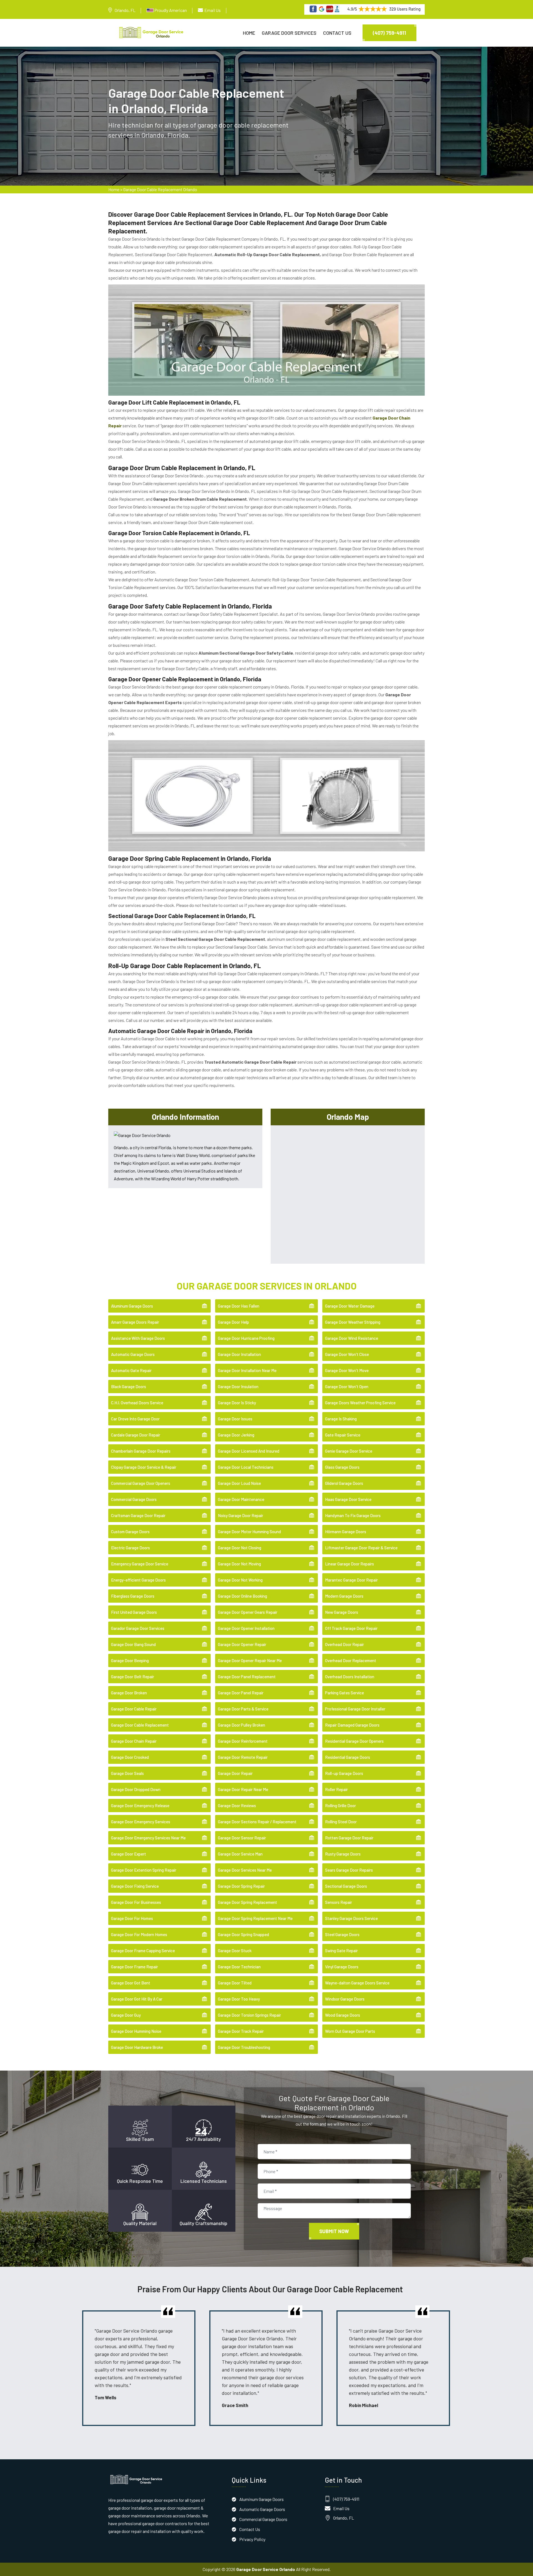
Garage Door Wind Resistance (352, 1338)
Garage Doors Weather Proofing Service (360, 1403)
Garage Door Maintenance (241, 1499)
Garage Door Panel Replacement (247, 1677)
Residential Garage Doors (348, 1757)
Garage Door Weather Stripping (353, 1322)
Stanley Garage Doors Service (351, 1918)
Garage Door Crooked (130, 1757)
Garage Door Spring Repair (241, 1886)
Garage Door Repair (235, 1773)
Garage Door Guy (126, 2015)
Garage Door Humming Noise (136, 2031)
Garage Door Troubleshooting (244, 2047)
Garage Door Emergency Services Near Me (148, 1838)
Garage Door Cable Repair (134, 1709)
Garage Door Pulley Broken (242, 1725)
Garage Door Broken (129, 1693)
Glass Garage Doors (342, 1467)
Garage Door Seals (127, 1773)
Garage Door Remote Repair (243, 1757)
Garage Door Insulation (238, 1386)
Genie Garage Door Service (349, 1451)
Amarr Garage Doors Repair (135, 1322)
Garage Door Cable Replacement (140, 1725)
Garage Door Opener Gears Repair (248, 1612)
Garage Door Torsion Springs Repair (249, 2015)
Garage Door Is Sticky (237, 1403)
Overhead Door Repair (345, 1644)
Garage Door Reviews (237, 1806)
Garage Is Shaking (341, 1419)
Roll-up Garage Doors (344, 1773)
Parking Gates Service (345, 1693)
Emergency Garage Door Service (140, 1564)
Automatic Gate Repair (131, 1370)
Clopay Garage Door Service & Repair (144, 1467)
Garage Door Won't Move (347, 1370)
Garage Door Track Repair (241, 2031)
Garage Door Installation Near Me (247, 1370)
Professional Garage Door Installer (355, 1709)
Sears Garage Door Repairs (349, 1870)
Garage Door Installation (239, 1354)
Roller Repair (336, 1789)
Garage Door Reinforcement (243, 1741)
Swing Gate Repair (341, 1951)
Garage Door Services (289, 33)
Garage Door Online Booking (242, 1596)
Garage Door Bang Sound (133, 1644)
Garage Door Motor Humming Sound (249, 1532)
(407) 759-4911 (389, 33)
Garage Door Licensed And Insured (249, 1451)
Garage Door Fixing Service (135, 1886)
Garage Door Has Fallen (239, 1306)
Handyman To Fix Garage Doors (353, 1515)
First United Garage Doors (134, 1612)
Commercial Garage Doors (134, 1499)
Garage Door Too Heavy (239, 1999)
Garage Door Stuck (235, 1951)
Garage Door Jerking (236, 1435)
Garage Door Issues (235, 1419)
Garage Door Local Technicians (246, 1467)
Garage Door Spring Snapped (243, 1934)
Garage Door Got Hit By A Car (137, 1999)
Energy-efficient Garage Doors (138, 1580)
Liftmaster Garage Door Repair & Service (361, 1548)
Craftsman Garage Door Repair (138, 1515)
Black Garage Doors (129, 1386)
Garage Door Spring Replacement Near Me (255, 1918)
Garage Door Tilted (235, 1983)
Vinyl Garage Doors (342, 1967)
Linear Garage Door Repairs (350, 1564)
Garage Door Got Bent (131, 1983)
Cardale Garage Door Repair (136, 1435)
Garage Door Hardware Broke (137, 2047)
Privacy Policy (252, 2539)
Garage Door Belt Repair (133, 1677)
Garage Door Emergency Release (140, 1806)
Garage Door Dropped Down (136, 1789)
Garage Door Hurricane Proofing (246, 1338)
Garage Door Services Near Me (245, 1870)
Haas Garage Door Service (348, 1499)
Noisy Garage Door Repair (241, 1515)
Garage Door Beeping (130, 1660)
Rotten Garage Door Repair (349, 1838)
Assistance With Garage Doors (138, 1338)
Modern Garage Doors (344, 1596)
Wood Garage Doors (343, 2015)
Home (249, 33)
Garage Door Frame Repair (134, 1967)
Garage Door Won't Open (347, 1386)
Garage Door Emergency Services (141, 1822)
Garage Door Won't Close (347, 1354)
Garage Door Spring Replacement (247, 1902)
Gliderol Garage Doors (344, 1483)
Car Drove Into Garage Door (135, 1419)
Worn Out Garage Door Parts (350, 2031)
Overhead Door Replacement (351, 1660)
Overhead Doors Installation (350, 1677)
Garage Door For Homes (132, 1918)
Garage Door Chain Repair (134, 1741)
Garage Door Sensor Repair (242, 1838)
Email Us (213, 10)
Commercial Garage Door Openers (141, 1483)
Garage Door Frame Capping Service (143, 1951)
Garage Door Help (233, 1322)
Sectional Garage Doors (346, 1886)
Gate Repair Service (343, 1435)
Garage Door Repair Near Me (243, 1789)
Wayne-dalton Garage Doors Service (357, 1983)
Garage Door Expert (129, 1854)
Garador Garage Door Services (138, 1628)
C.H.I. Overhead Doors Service (137, 1403)
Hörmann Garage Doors (346, 1532)
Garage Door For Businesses (136, 1902)
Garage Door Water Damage (350, 1306)
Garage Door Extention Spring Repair (144, 1870)
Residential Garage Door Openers (354, 1741)
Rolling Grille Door (340, 1806)
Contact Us (337, 33)
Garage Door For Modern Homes (139, 1934)
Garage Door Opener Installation (246, 1628)
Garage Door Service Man (240, 1854)
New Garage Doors (342, 1612)
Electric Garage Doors (130, 1548)
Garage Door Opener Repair (242, 1644)
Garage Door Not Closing (240, 1548)
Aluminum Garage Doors (132, 1306)
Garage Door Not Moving (239, 1564)
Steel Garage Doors (342, 1934)
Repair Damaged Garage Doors (352, 1725)
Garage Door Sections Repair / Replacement (257, 1822)
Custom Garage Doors (130, 1532)
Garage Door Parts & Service (243, 1709)
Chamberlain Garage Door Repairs (141, 1451)
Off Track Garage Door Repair (351, 1628)
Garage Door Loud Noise (239, 1483)
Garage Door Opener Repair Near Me (250, 1660)
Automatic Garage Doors (133, 1354)
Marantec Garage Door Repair (351, 1580)
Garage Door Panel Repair (241, 1693)
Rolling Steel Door (341, 1822)
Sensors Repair (339, 1902)
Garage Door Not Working (240, 1580)
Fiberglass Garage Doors (133, 1596)
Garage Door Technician (239, 1967)
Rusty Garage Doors (343, 1854)
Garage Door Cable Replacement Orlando (160, 189)
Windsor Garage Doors (345, 1999)
